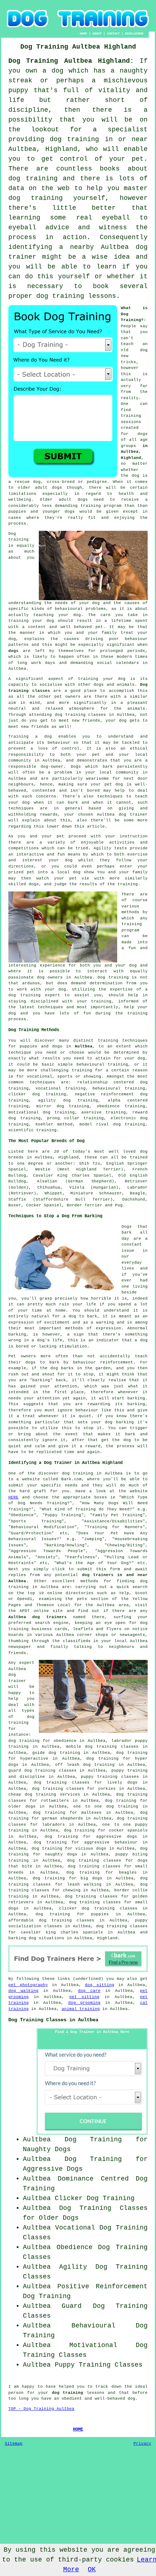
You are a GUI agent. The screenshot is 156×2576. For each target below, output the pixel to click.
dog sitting (100, 1985)
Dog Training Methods (34, 1030)
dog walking (23, 1991)
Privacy (142, 2444)
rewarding (99, 1404)
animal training (81, 2009)
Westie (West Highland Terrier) (79, 1169)
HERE (13, 1497)
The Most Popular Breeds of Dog (46, 1141)
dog (54, 1368)
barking (17, 1334)
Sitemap (14, 2444)
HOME (83, 34)
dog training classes (81, 715)
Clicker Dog (77, 2198)
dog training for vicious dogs (69, 1849)
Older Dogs (59, 2218)
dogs (57, 488)
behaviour (59, 743)
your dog (19, 803)
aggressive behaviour (111, 1842)
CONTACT (113, 34)
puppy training (130, 1771)
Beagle (137, 1193)
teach (127, 344)
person (16, 2393)
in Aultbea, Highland (134, 452)
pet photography (28, 1985)
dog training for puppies (72, 1914)
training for (87, 1070)
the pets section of (91, 1599)
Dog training (113, 977)
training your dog (31, 621)
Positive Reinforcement (102, 2286)
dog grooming (85, 2003)
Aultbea (84, 1046)
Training (19, 737)
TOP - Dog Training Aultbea (41, 2409)
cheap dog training (32, 1794)
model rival (94, 1124)
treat (127, 633)
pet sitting (85, 1997)
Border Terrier (85, 1205)
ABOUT (97, 34)
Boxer (15, 1205)
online (55, 1593)
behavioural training (102, 1065)
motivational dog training (42, 1112)
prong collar (63, 1118)
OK (92, 2569)
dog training (74, 139)
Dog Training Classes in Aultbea (53, 2020)
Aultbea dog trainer (122, 815)
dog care (89, 1991)
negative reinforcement (104, 1094)
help (129, 1007)
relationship (93, 1082)
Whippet (54, 1193)
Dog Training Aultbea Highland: (71, 61)
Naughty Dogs (47, 2149)
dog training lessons (76, 296)
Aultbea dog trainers (38, 1617)
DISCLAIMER (134, 34)
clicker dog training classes (98, 1908)
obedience (108, 1106)
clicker (17, 1094)
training (131, 416)
